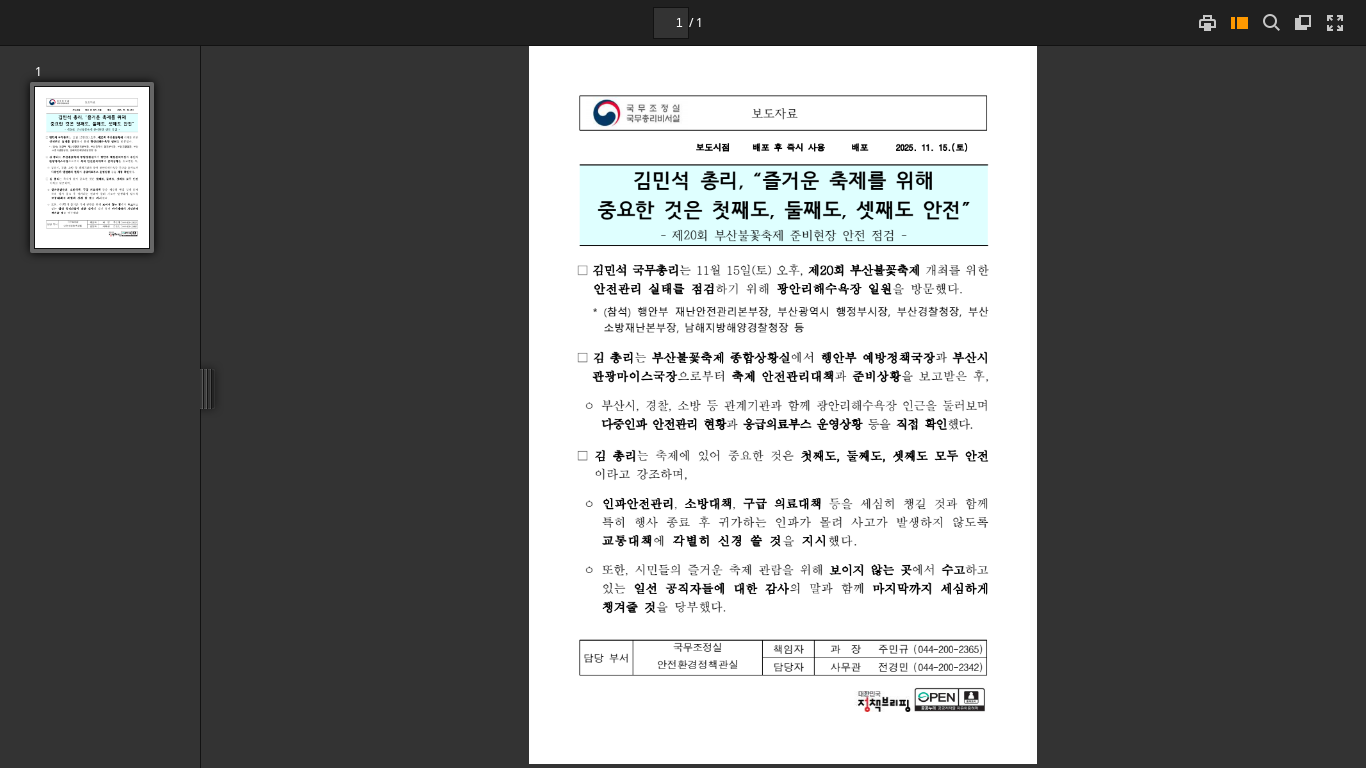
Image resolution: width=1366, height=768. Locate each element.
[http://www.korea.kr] (884, 701)
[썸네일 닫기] (1239, 22)
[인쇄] (1207, 22)
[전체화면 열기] (1335, 22)
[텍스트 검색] (1271, 22)
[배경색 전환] (1303, 22)
